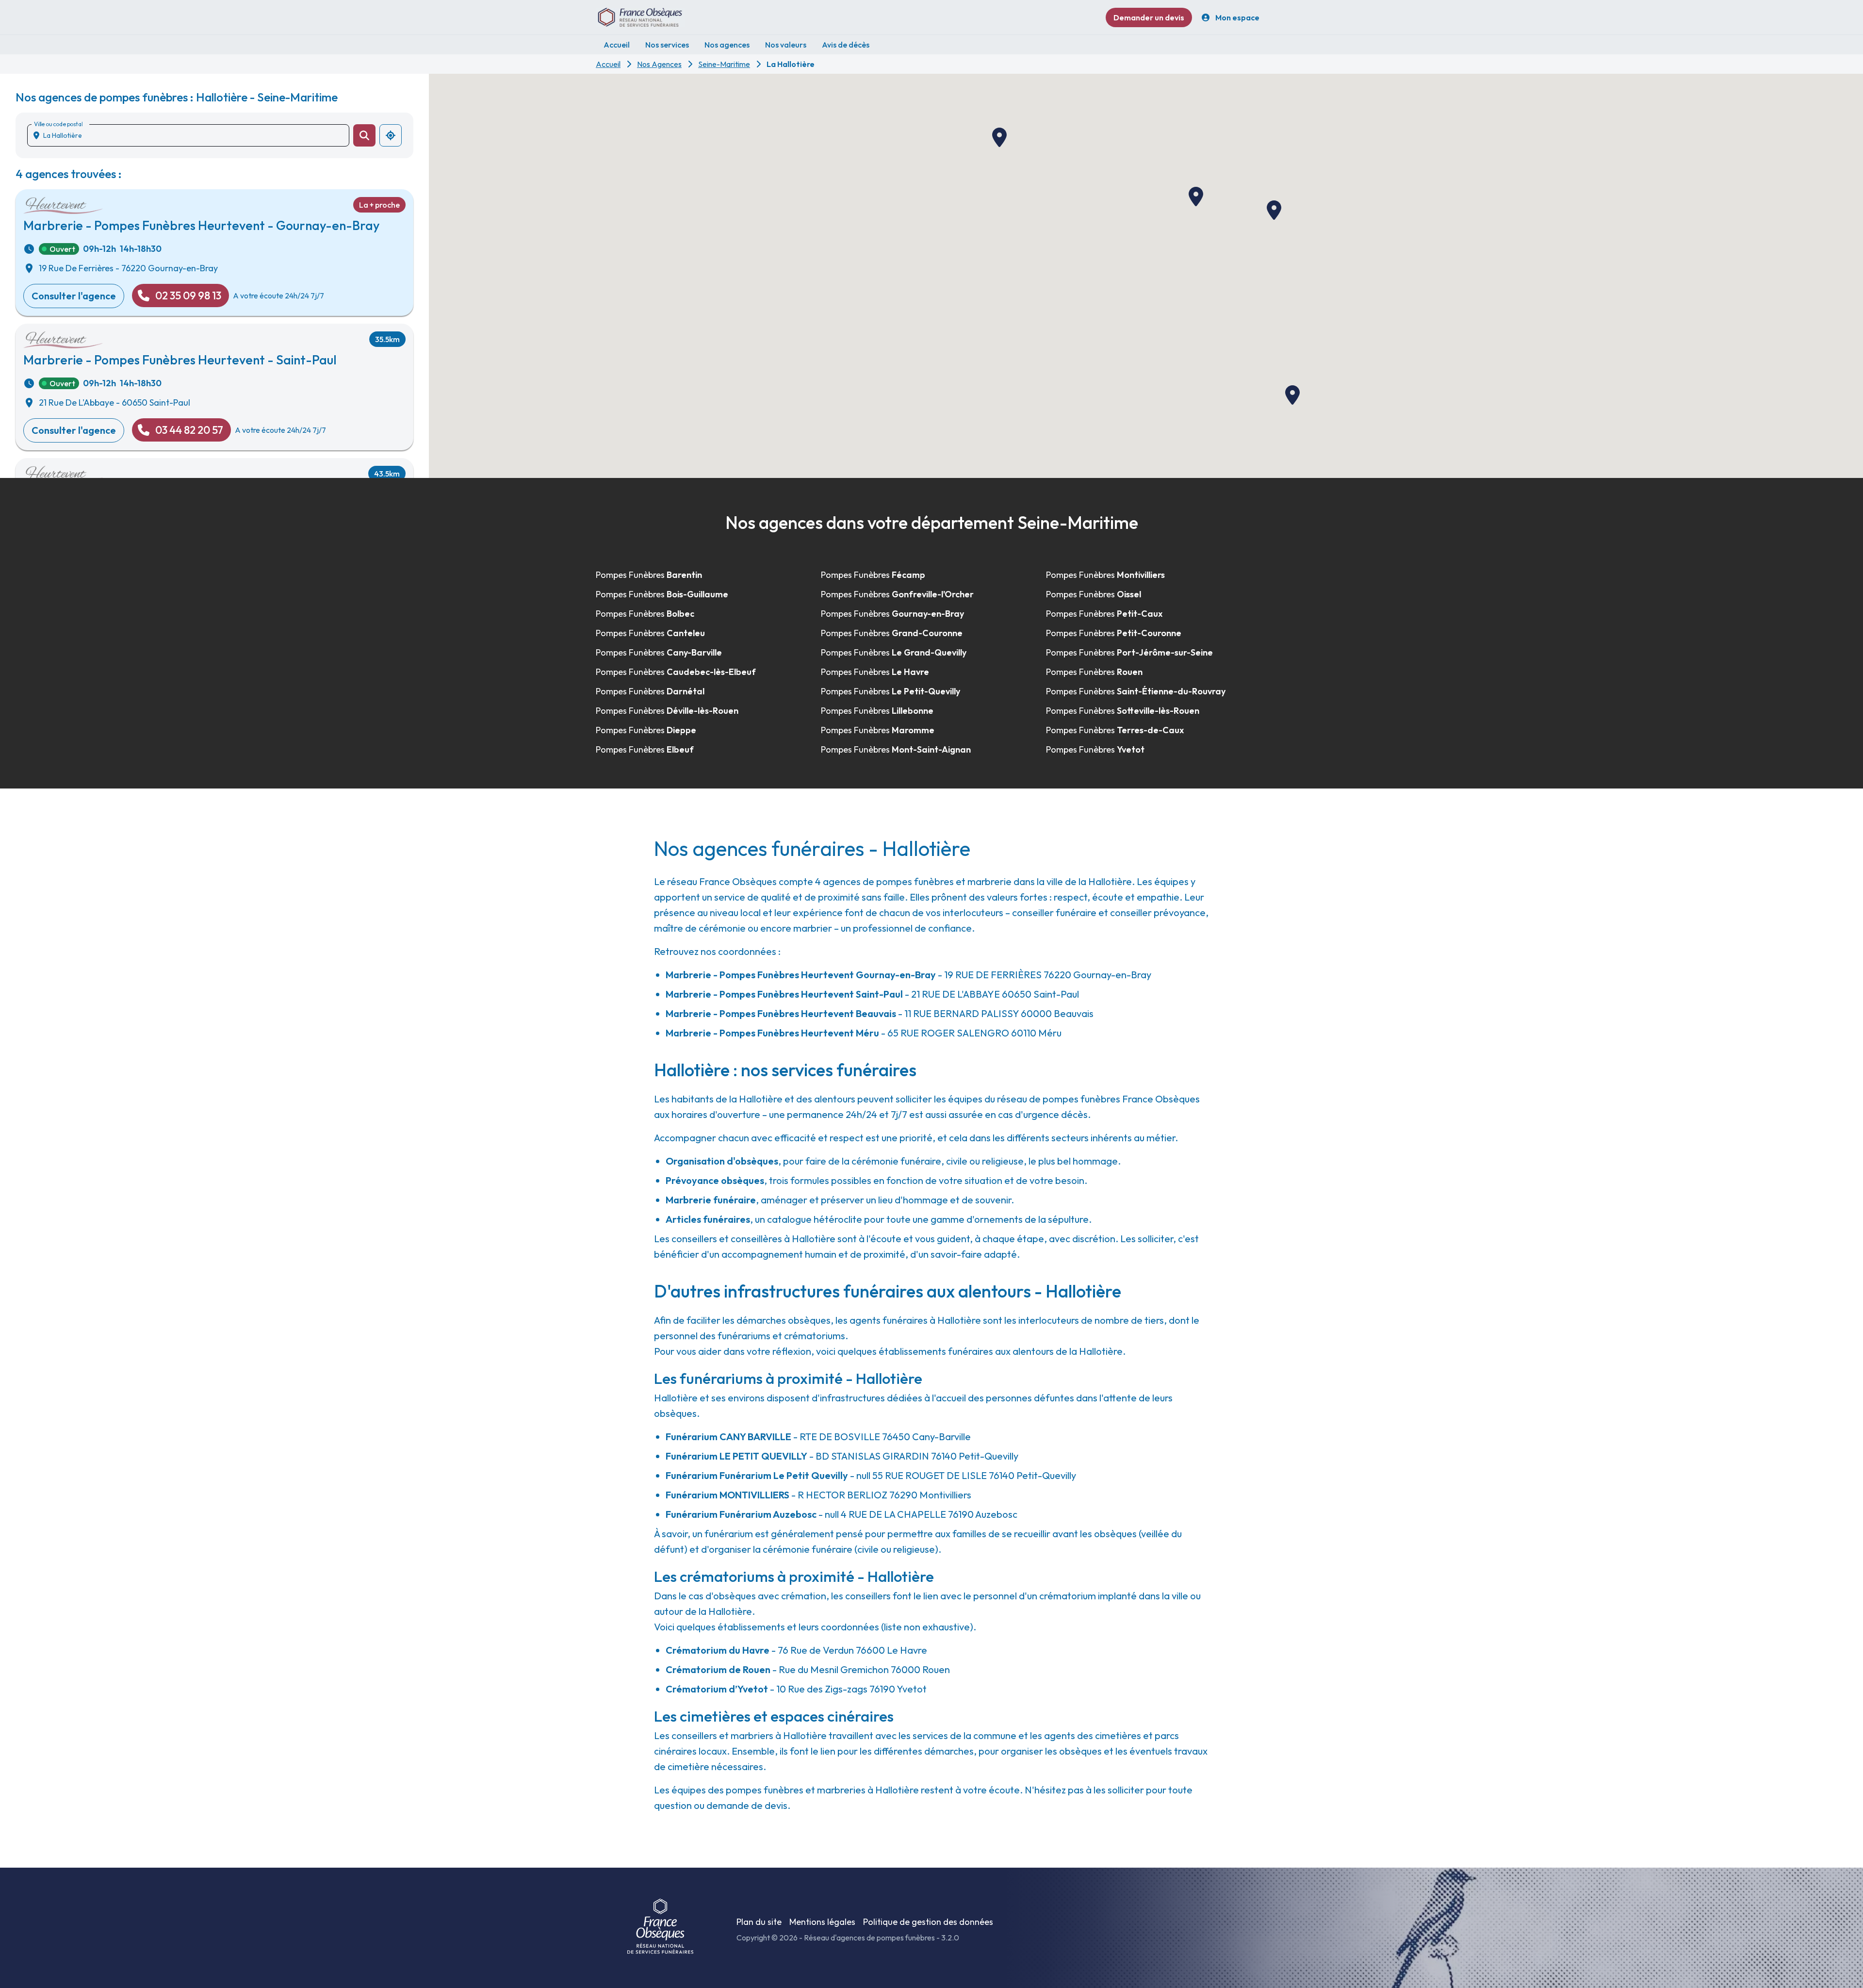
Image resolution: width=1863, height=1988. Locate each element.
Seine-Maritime (724, 64)
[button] (999, 137)
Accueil (608, 64)
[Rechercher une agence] (364, 135)
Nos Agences (659, 64)
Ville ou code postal (58, 124)
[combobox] (192, 135)
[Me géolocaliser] (391, 135)
